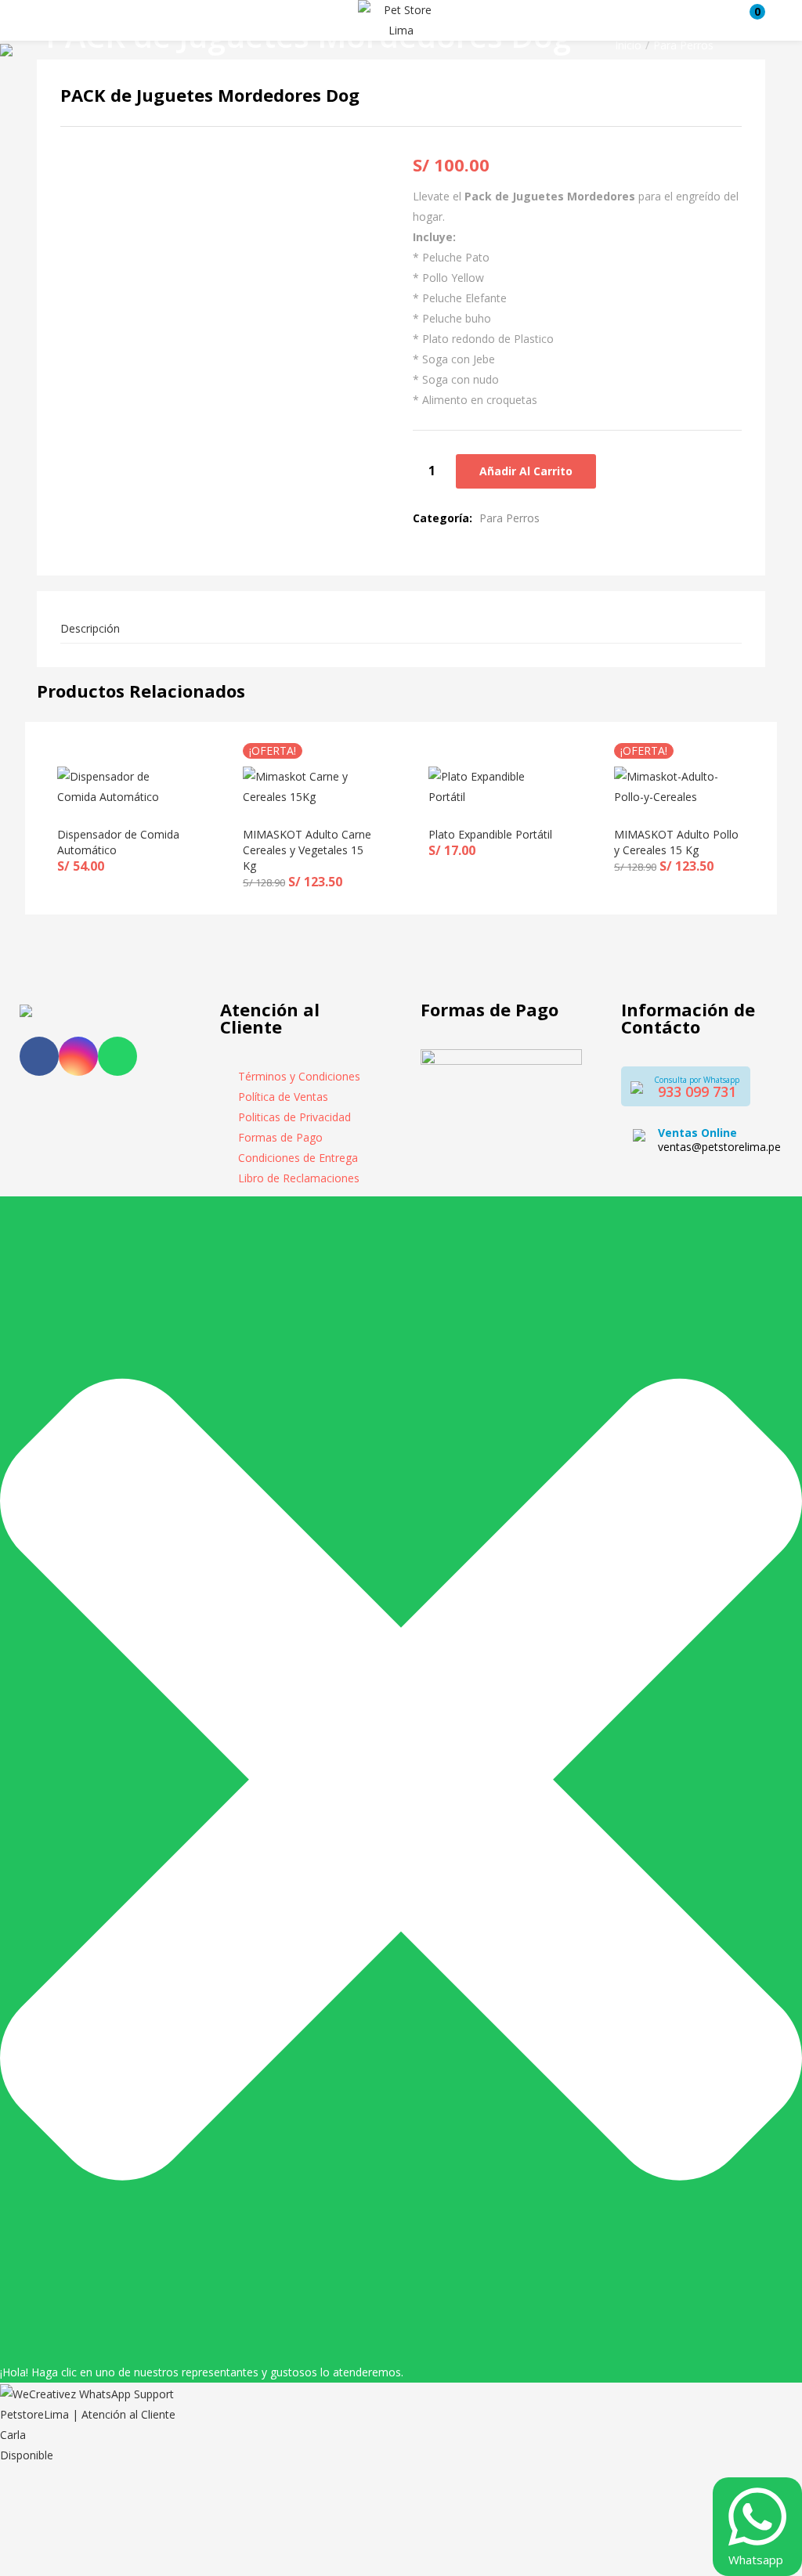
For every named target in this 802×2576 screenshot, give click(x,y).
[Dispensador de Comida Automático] (123, 786)
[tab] (401, 629)
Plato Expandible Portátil (490, 834)
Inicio (628, 45)
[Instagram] (78, 1056)
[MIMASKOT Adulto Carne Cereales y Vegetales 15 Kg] (308, 786)
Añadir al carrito (526, 471)
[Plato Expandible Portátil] (494, 786)
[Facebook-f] (39, 1056)
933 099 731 (697, 1091)
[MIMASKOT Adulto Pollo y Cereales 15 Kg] (679, 786)
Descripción (90, 628)
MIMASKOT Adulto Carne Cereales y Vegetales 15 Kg (307, 850)
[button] (750, 20)
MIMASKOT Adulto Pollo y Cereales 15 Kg (676, 842)
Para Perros (683, 45)
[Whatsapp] (117, 1056)
